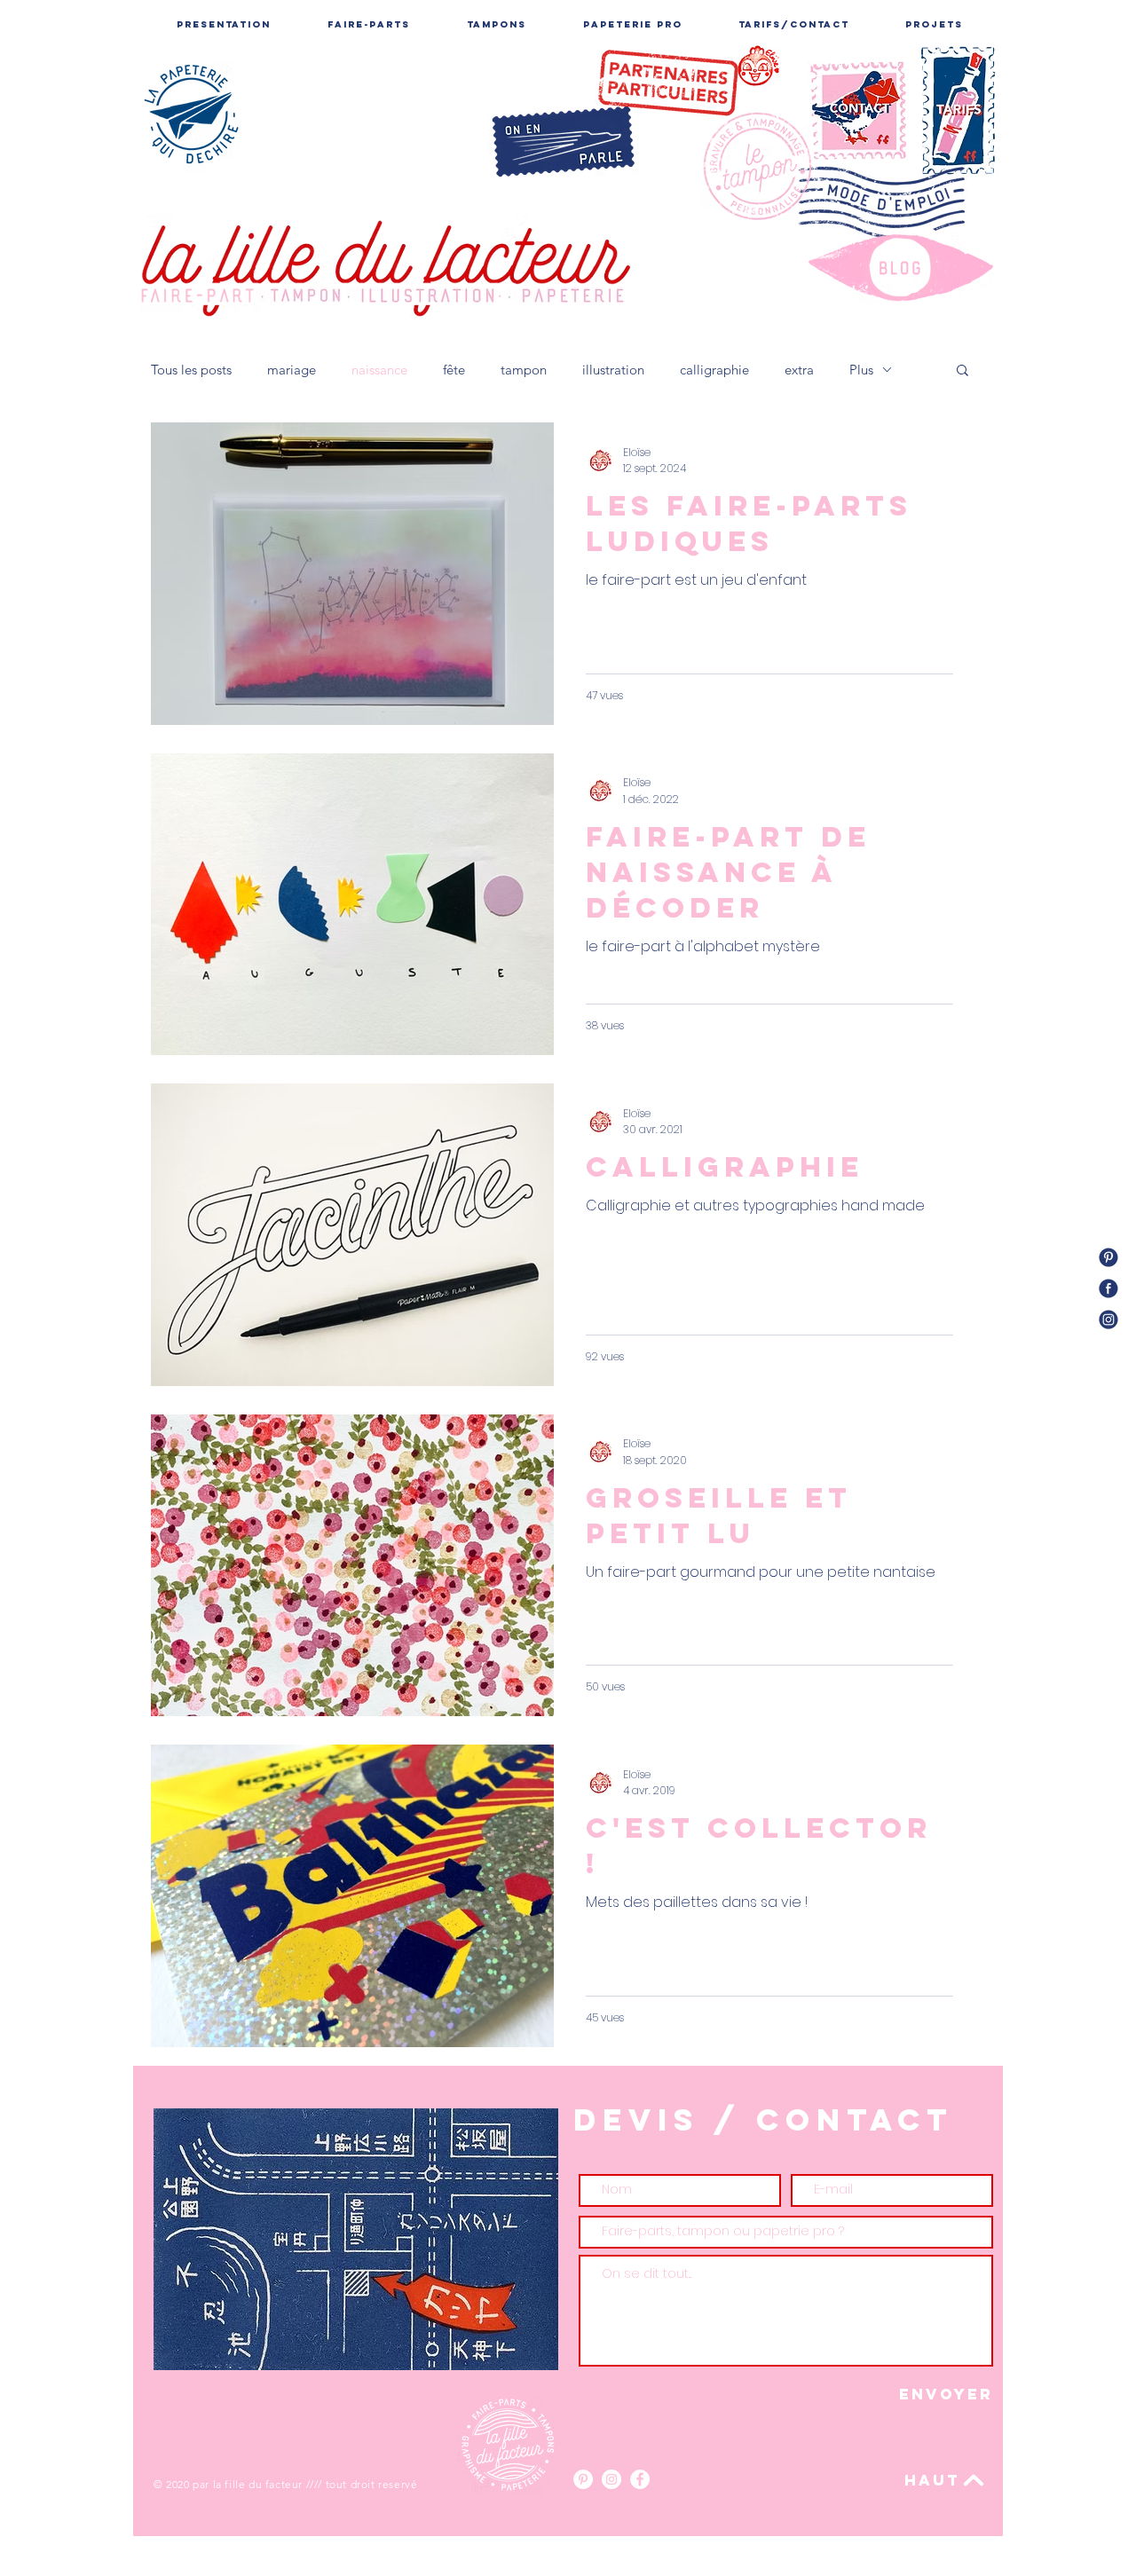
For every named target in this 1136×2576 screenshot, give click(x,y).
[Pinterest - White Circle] (583, 2479)
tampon (524, 370)
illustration (613, 370)
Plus (861, 370)
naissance (379, 370)
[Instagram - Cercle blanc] (611, 2479)
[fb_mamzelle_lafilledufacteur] (1108, 1288)
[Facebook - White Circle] (640, 2479)
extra (799, 370)
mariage (292, 370)
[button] (962, 371)
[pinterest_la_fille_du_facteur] (1108, 1257)
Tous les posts (191, 370)
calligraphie (714, 370)
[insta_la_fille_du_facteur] (1108, 1320)
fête (454, 370)
